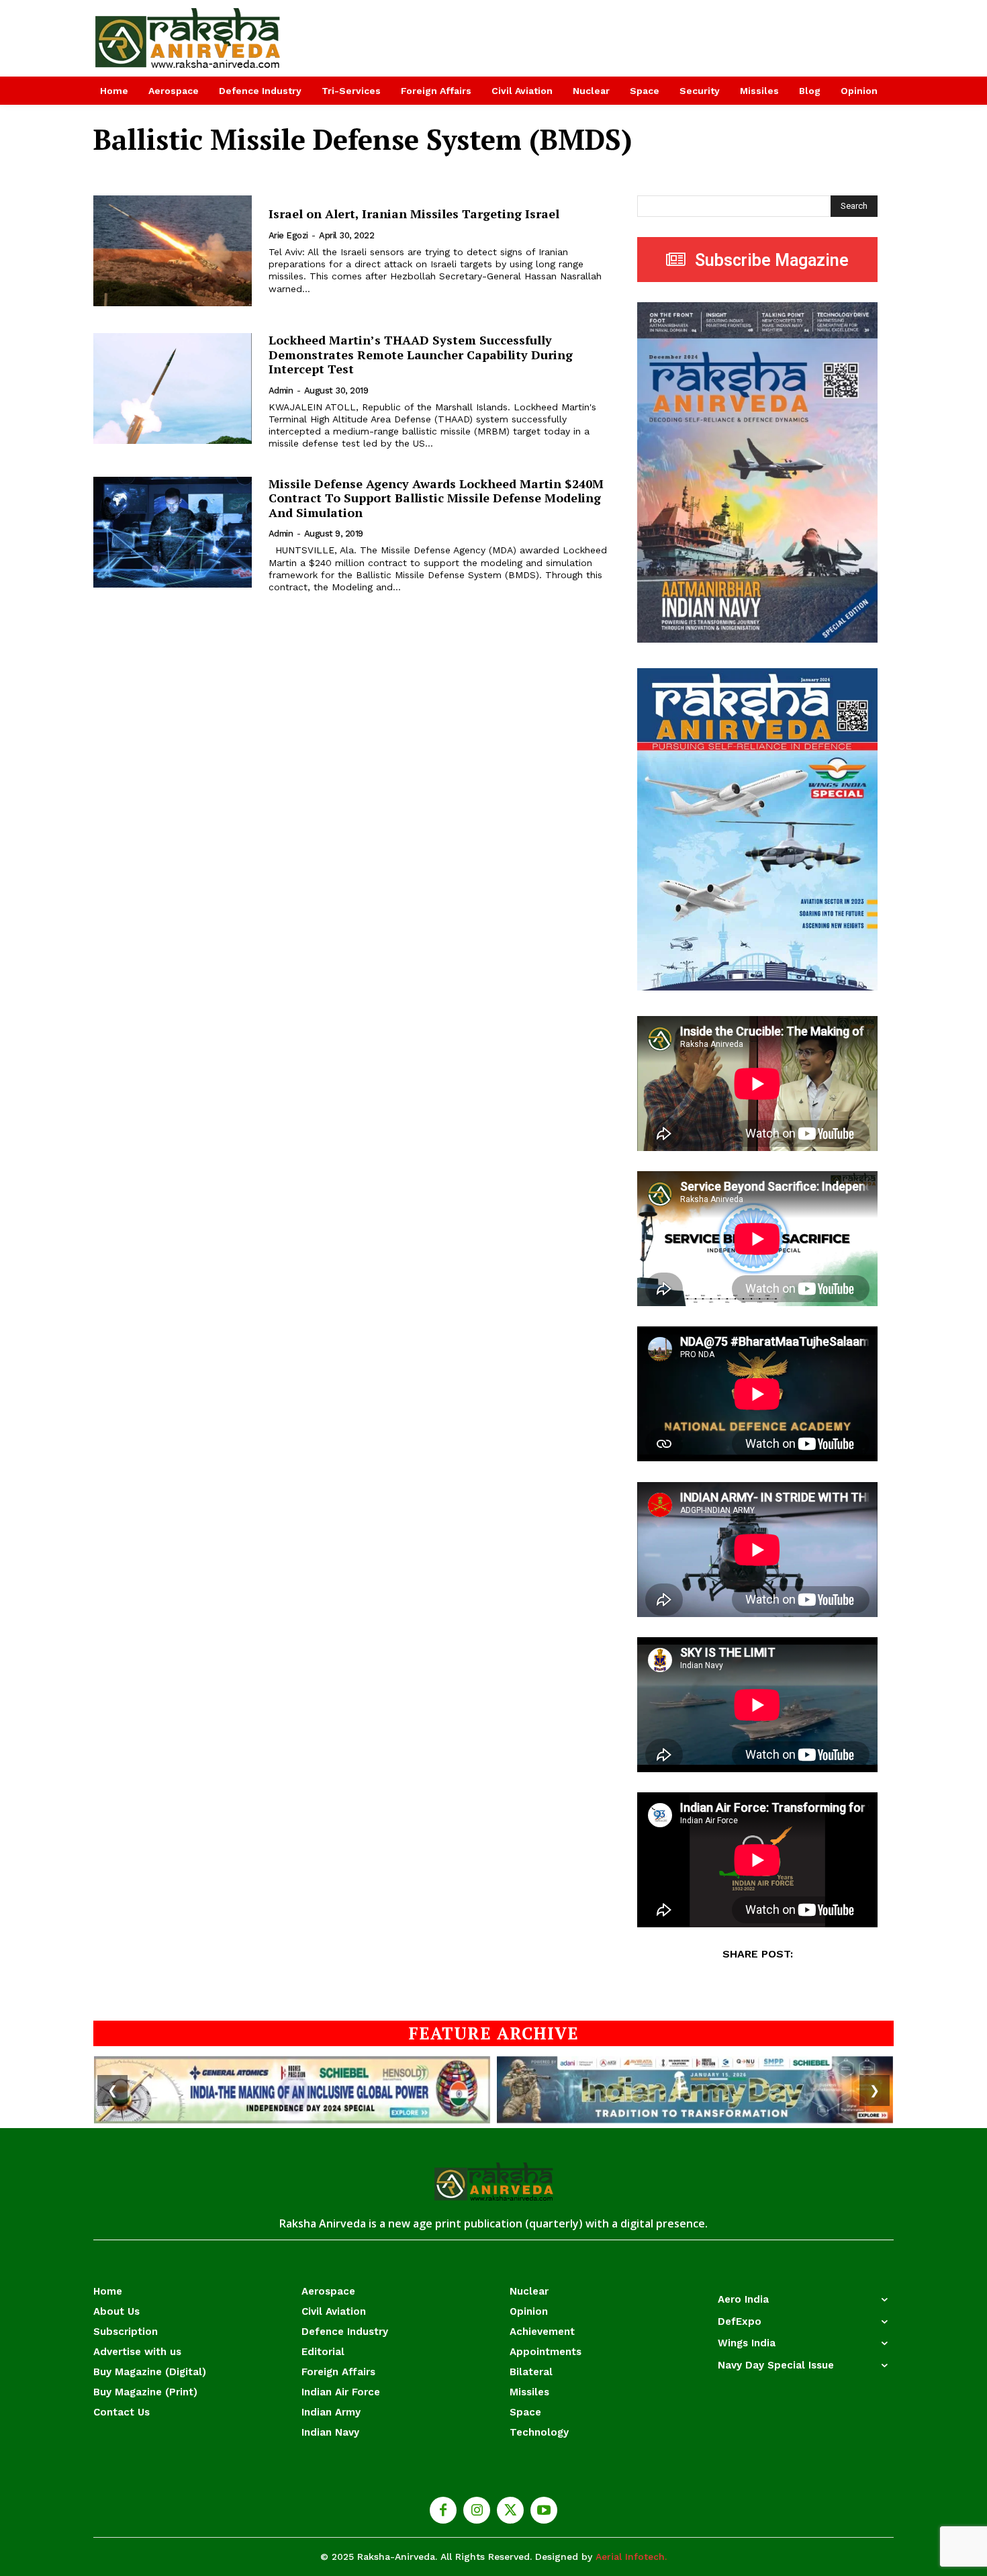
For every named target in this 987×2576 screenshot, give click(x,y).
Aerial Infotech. (631, 2557)
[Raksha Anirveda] (188, 38)
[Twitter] (510, 2510)
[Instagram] (477, 2510)
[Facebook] (443, 2510)
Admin (281, 390)
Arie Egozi (288, 235)
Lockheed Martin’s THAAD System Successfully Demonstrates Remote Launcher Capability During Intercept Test (421, 354)
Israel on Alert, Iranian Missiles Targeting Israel (414, 214)
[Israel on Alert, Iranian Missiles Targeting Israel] (173, 251)
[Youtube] (544, 2510)
